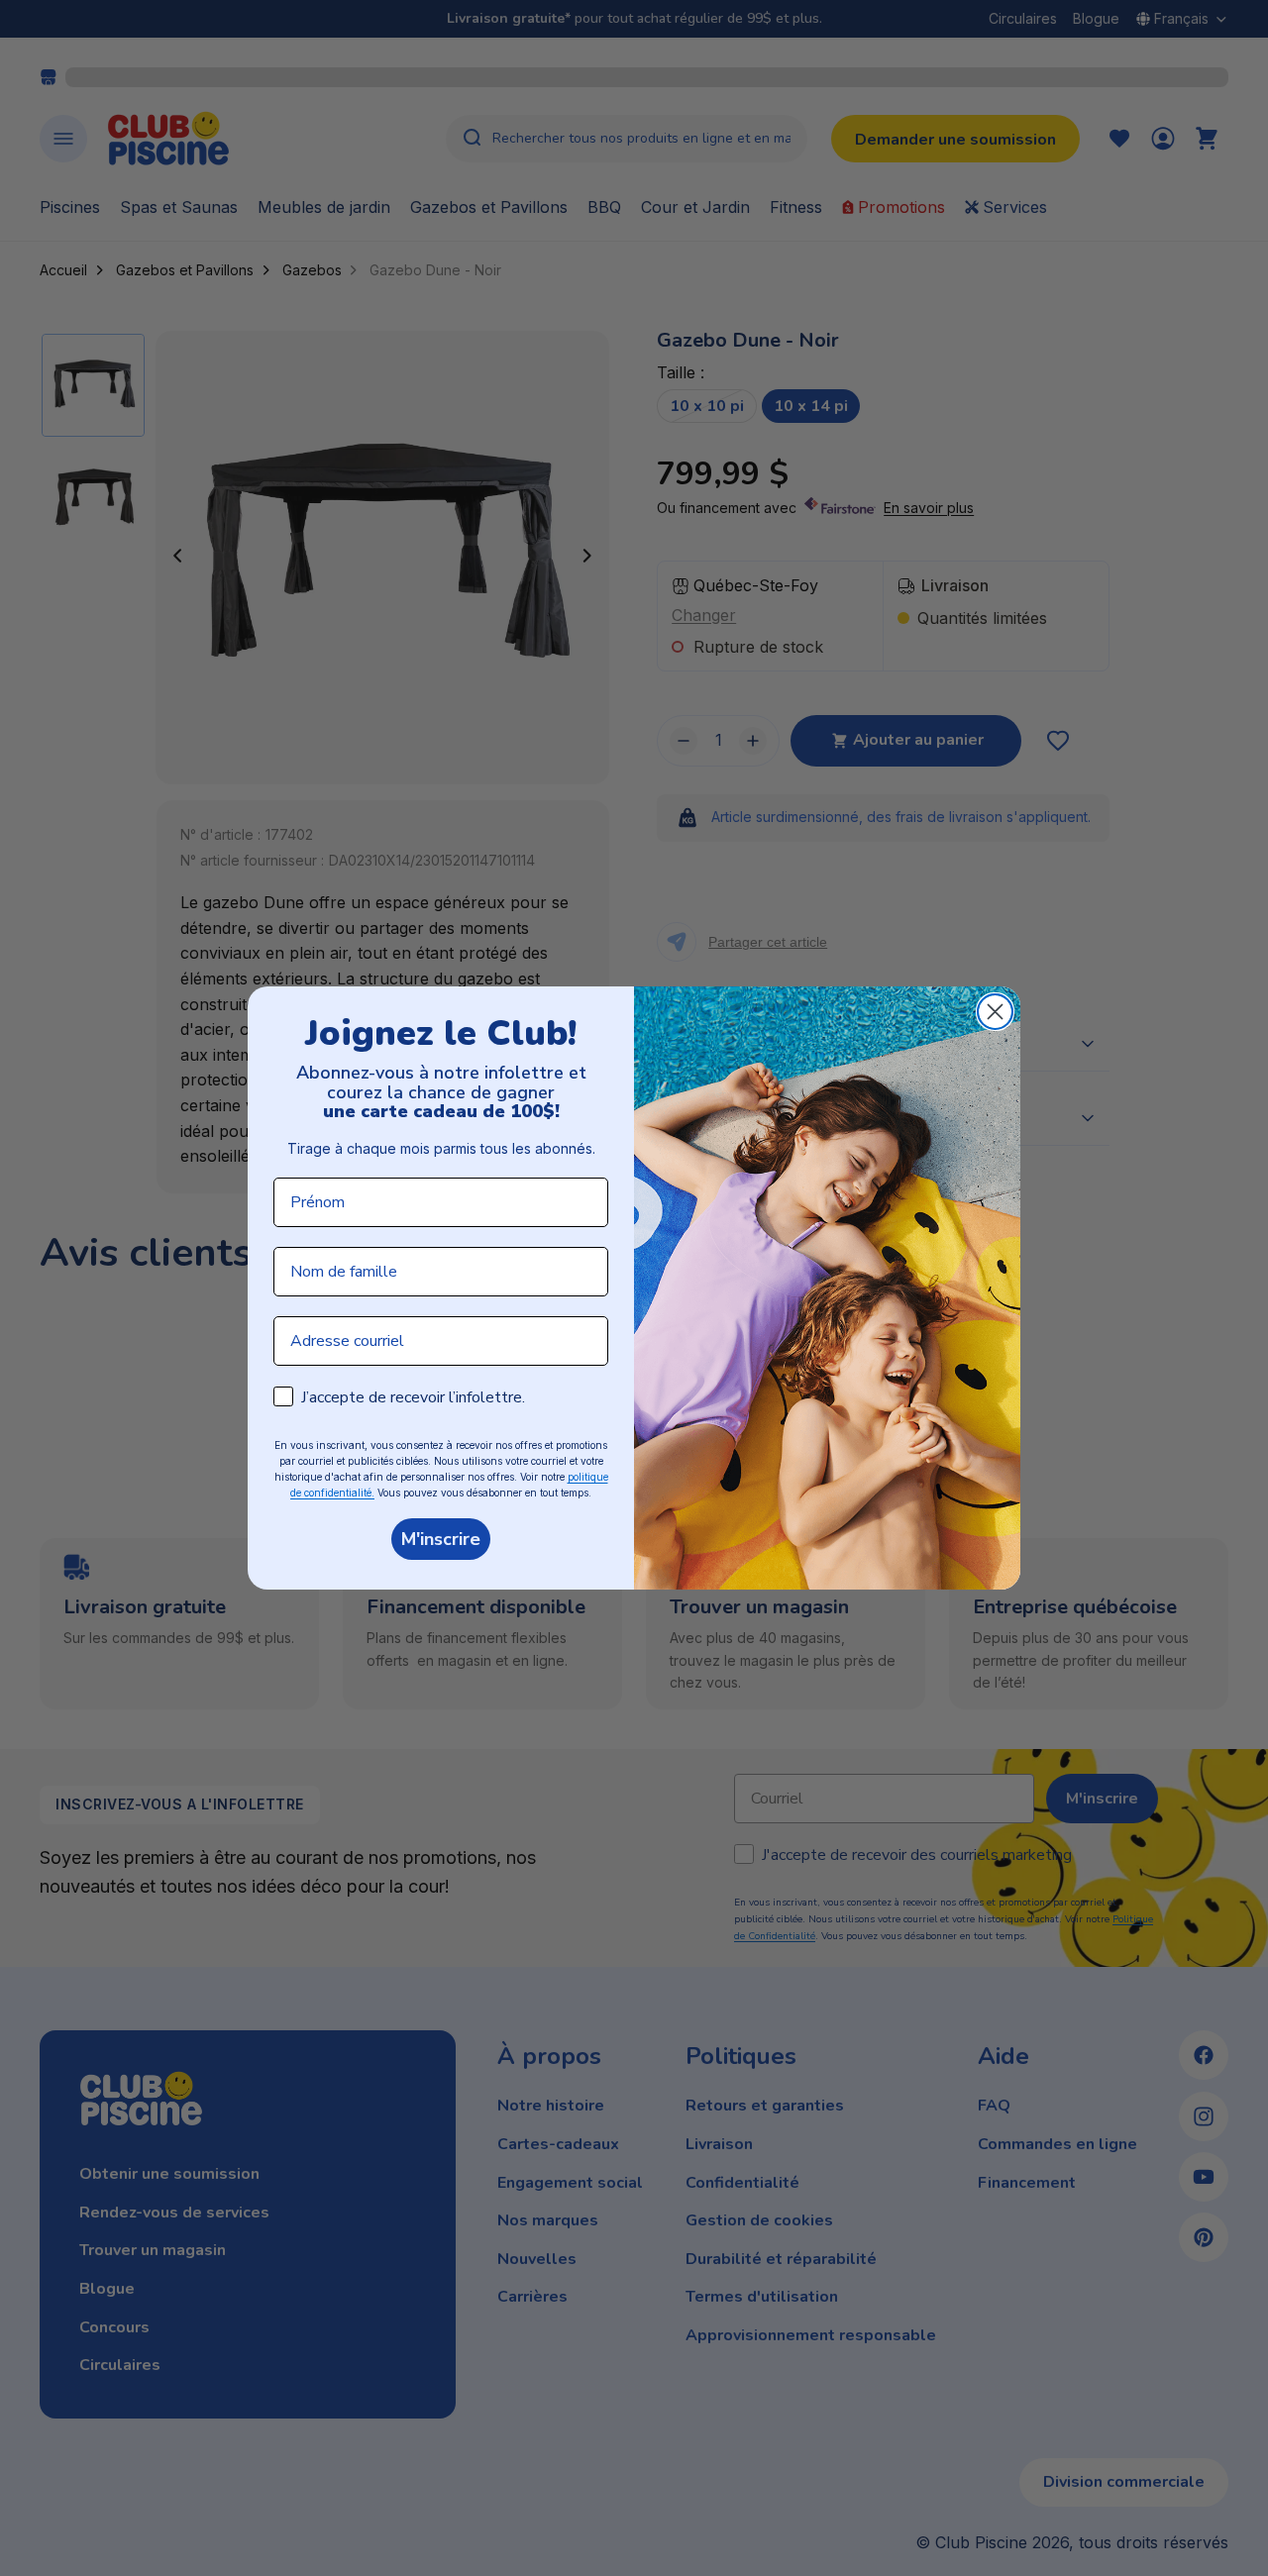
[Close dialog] (995, 1012)
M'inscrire (441, 1539)
